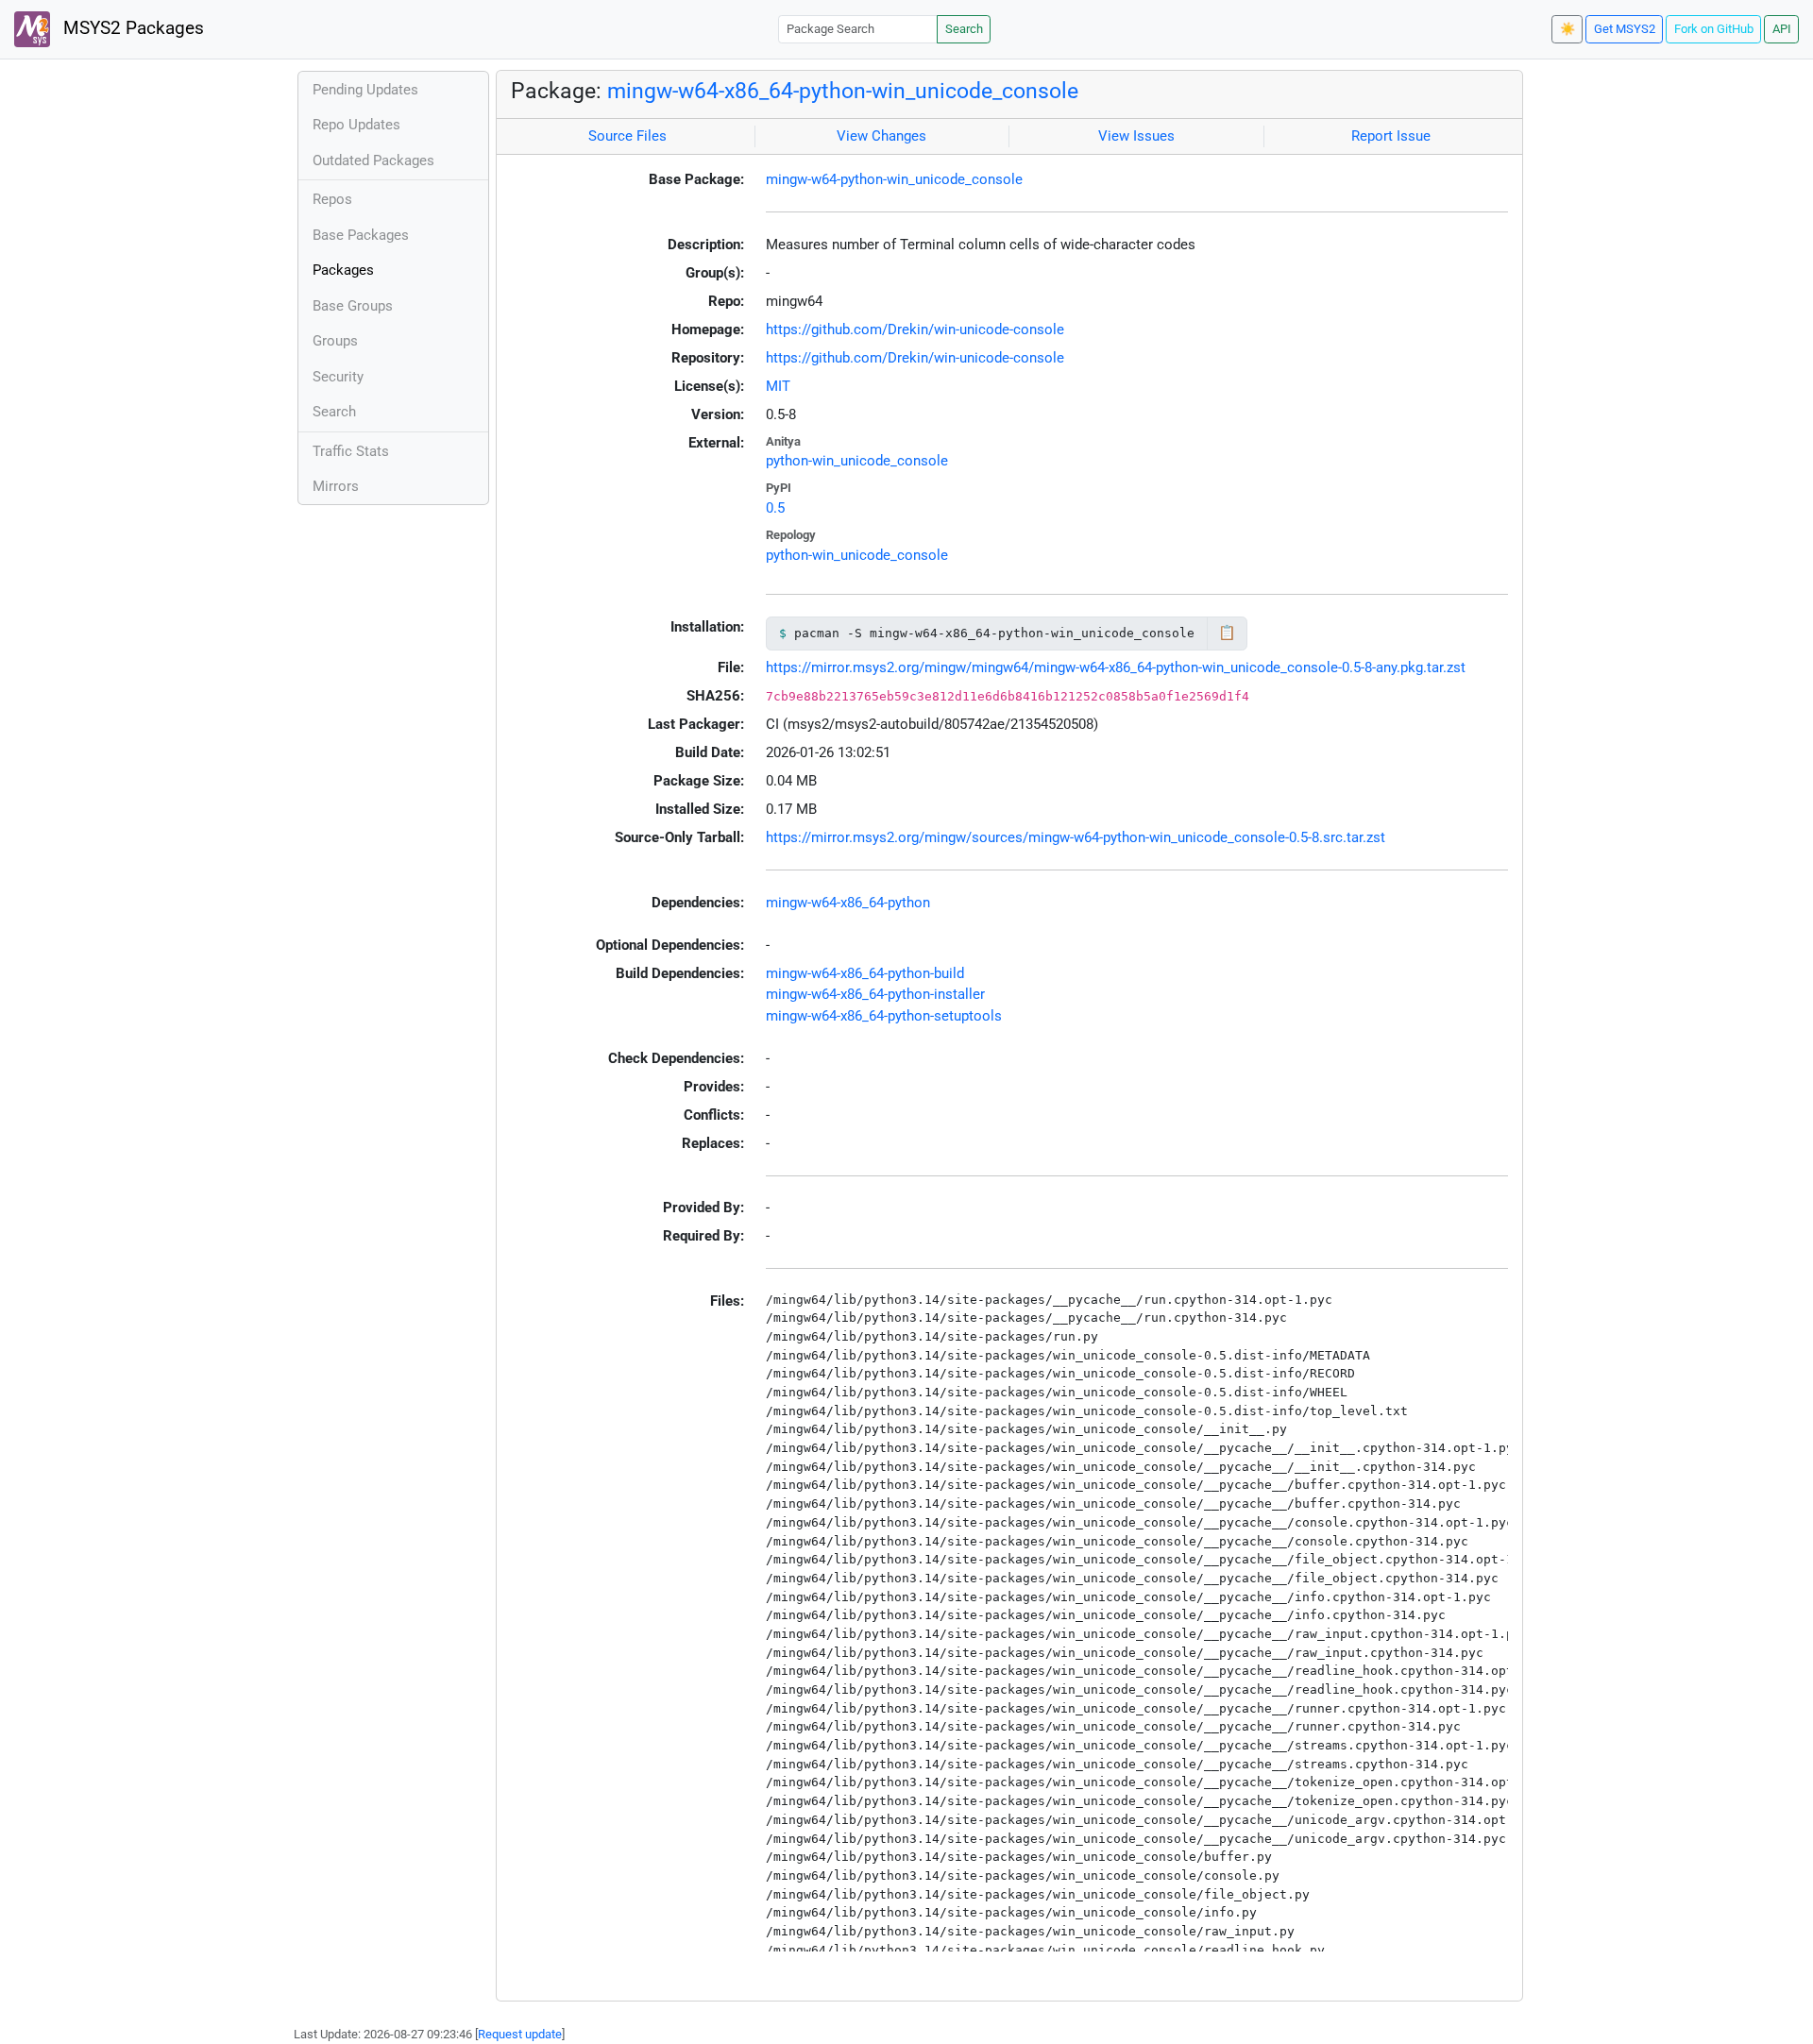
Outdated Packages (373, 160)
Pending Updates (365, 90)
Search (964, 29)
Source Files (627, 136)
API (1782, 29)
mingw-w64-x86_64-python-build (865, 973)
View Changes (881, 136)
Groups (335, 341)
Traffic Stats (351, 451)
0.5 (775, 508)
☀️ (1567, 29)
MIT (778, 386)
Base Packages (361, 235)
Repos (332, 199)
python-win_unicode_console (857, 461)
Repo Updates (356, 125)
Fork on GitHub (1714, 29)
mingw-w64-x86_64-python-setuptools (884, 1016)
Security (338, 377)
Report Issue (1391, 136)
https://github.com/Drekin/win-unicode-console (915, 329)
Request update (520, 2034)
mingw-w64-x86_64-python (848, 903)
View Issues (1136, 136)
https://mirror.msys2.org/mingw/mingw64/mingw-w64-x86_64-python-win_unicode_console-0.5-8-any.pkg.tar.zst (1116, 667)
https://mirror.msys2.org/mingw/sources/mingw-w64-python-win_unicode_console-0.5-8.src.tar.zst (1076, 837)
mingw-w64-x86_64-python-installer (875, 994)
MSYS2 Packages (131, 28)
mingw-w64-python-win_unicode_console (894, 179)
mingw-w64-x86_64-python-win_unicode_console (843, 91)
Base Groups (353, 306)
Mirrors (336, 486)
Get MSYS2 (1625, 29)
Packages (343, 270)
